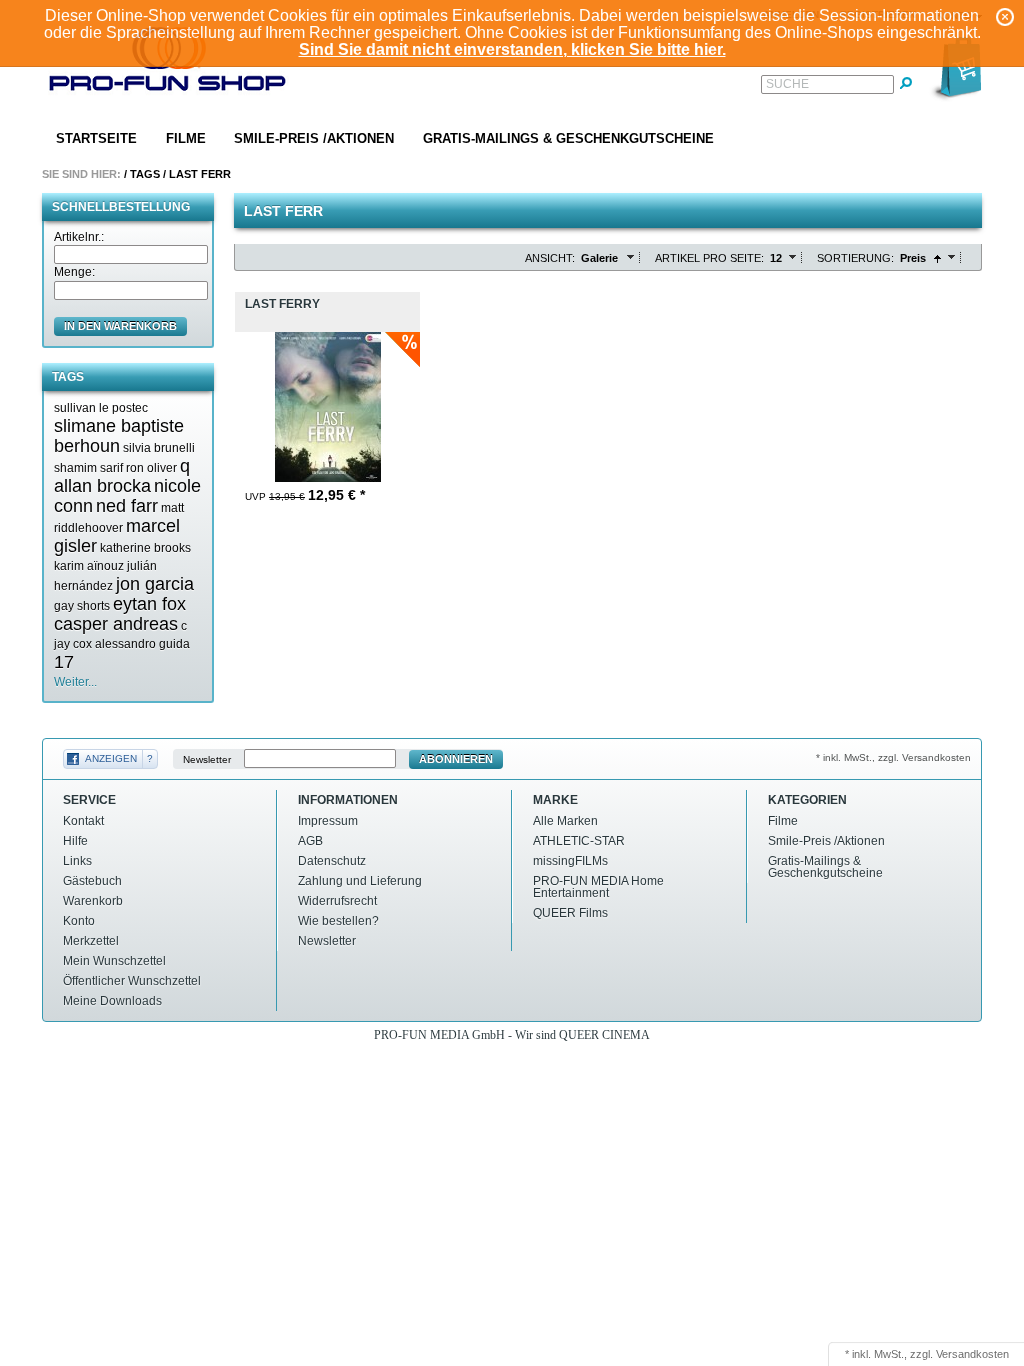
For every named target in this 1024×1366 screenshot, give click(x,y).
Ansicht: (550, 258)
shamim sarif (88, 468)
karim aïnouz (89, 566)
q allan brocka (122, 476)
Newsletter (207, 759)
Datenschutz (332, 861)
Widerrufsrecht (337, 901)
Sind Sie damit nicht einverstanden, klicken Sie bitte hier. (512, 49)
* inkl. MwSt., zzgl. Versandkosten (893, 757)
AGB (310, 841)
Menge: (74, 272)
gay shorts (82, 606)
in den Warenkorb (120, 326)
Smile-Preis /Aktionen (314, 138)
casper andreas (116, 624)
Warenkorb (93, 901)
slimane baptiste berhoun (119, 436)
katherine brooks (145, 548)
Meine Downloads (112, 1001)
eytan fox (149, 604)
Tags (145, 174)
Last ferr (200, 174)
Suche (787, 84)
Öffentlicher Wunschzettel (132, 981)
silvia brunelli (159, 448)
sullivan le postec (101, 408)
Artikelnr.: (79, 237)
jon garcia (155, 584)
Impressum (328, 821)
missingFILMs (570, 861)
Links (77, 861)
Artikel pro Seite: (709, 258)
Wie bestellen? (338, 921)
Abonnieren (456, 759)
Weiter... (75, 682)
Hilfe (75, 841)
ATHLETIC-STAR (579, 841)
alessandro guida (142, 644)
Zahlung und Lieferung (360, 881)
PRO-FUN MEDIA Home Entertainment (598, 887)
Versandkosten (972, 1354)
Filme (186, 138)
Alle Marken (565, 821)
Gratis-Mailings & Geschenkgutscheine (568, 138)
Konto (79, 921)
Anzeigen (111, 758)
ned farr (127, 506)
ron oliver (151, 468)
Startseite (96, 138)
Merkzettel (91, 941)
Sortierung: (855, 258)
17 (64, 662)
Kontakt (83, 821)
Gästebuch (92, 881)
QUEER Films (570, 913)
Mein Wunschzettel (114, 961)
